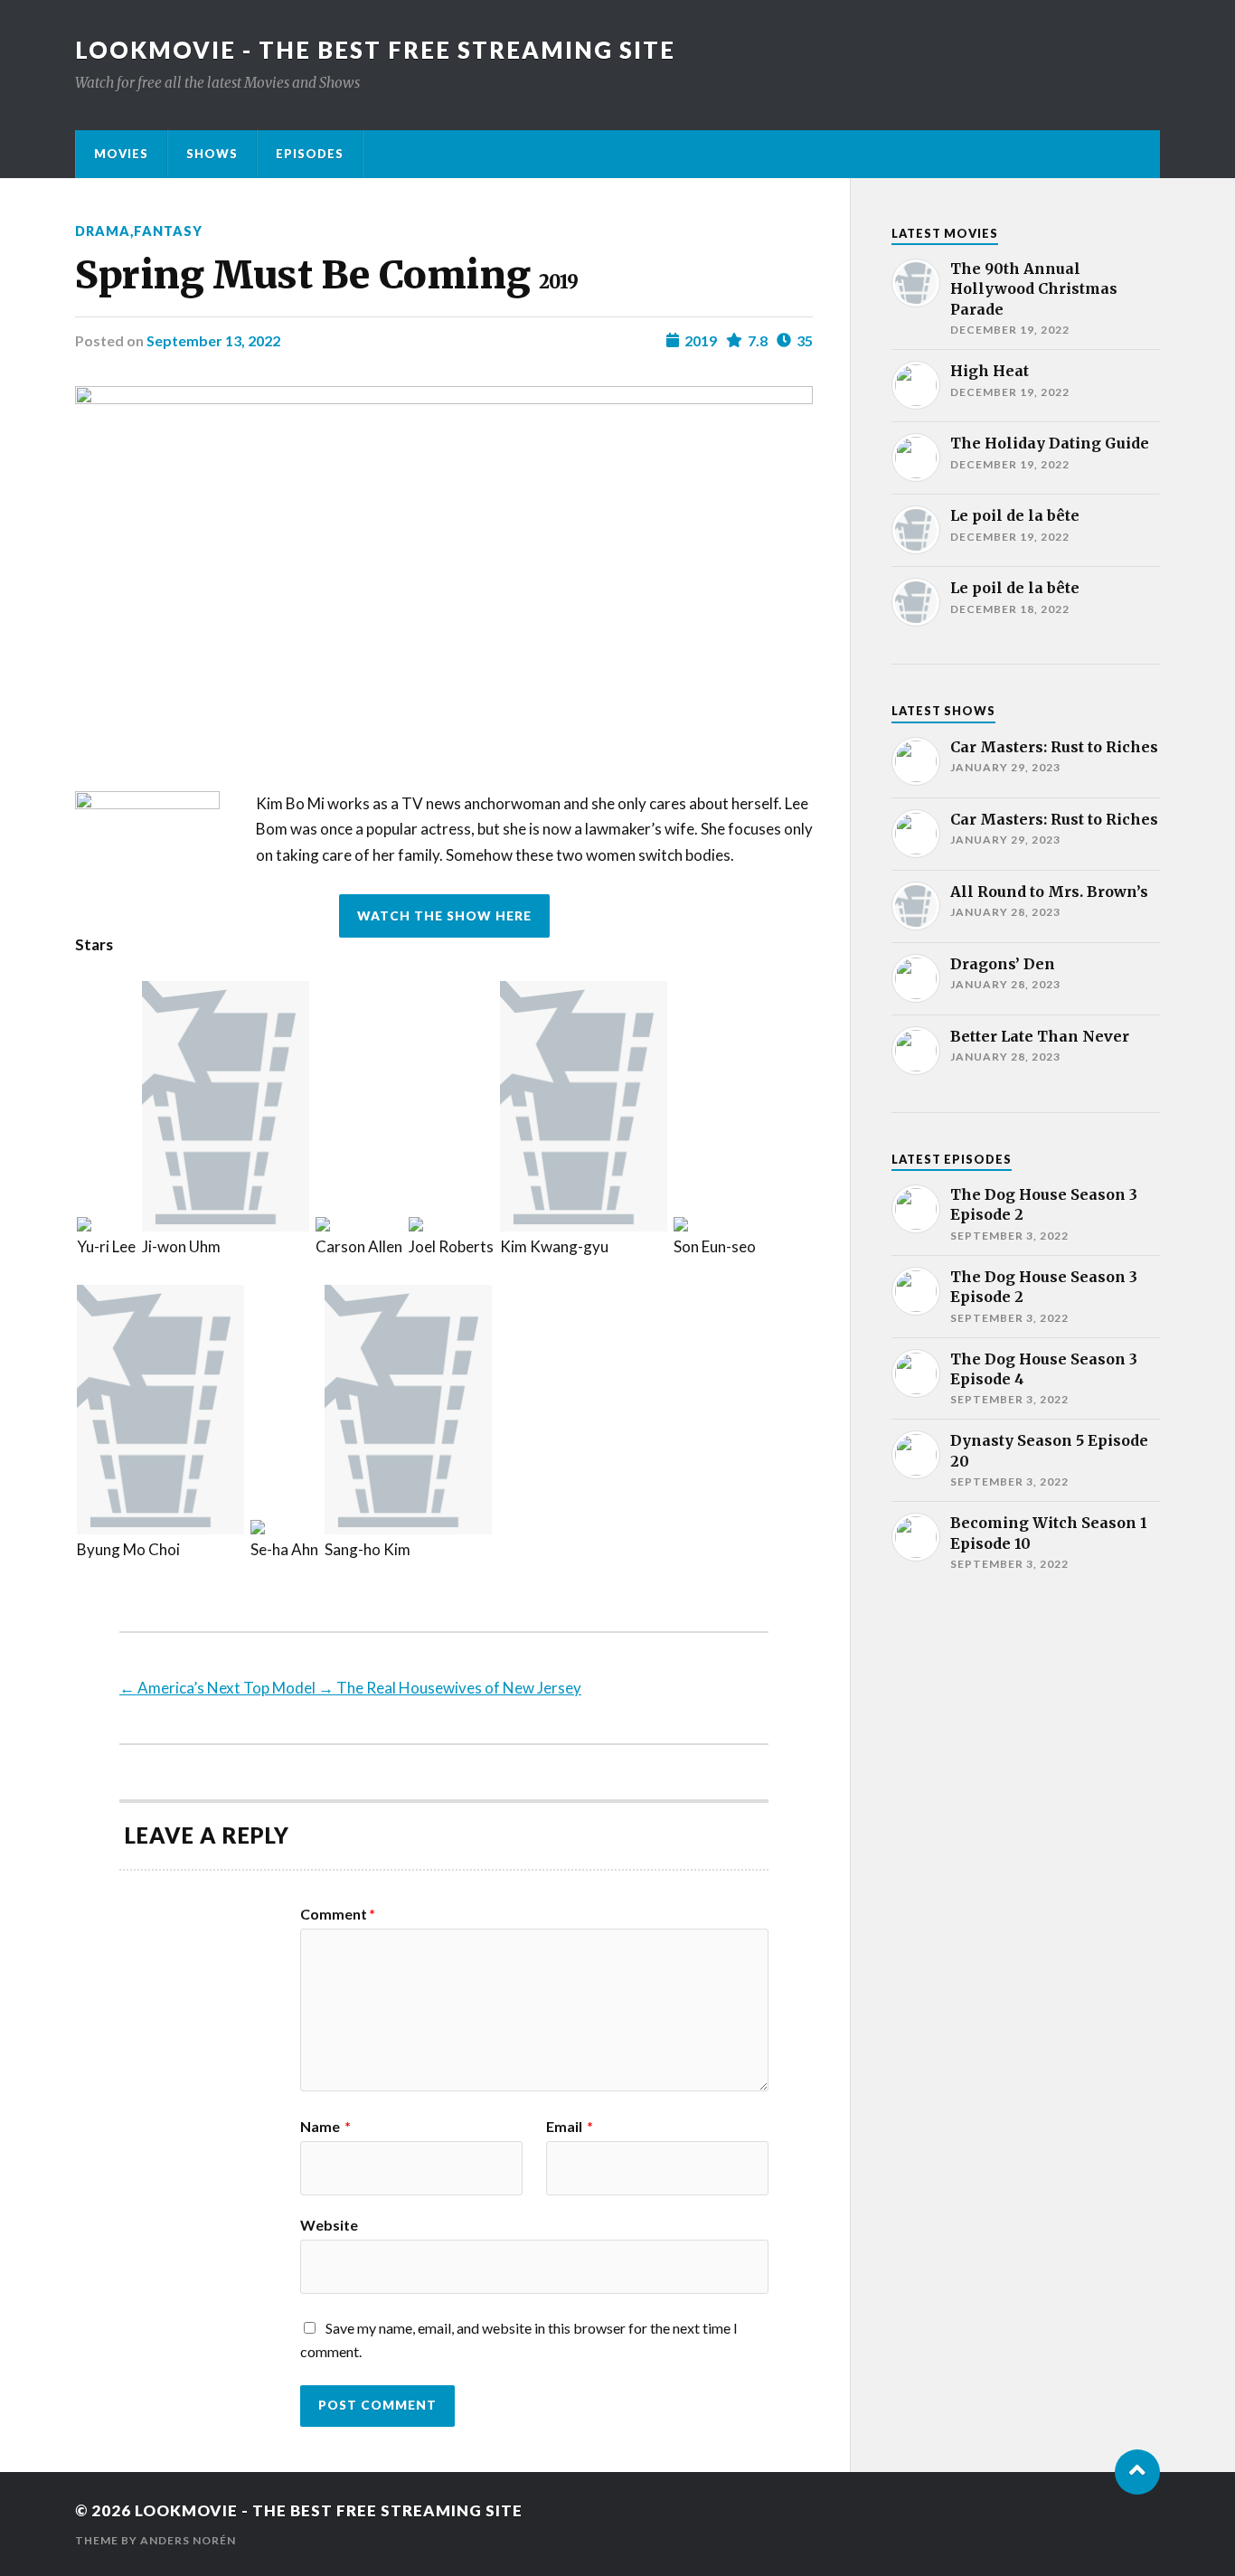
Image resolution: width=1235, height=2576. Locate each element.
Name (325, 2127)
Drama (103, 231)
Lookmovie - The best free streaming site (375, 50)
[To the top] (1137, 2472)
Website (329, 2224)
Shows (212, 154)
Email (570, 2127)
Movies (121, 154)
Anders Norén (188, 2540)
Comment (338, 1914)
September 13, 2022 (213, 340)
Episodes (310, 154)
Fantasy (168, 231)
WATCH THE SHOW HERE (444, 916)
